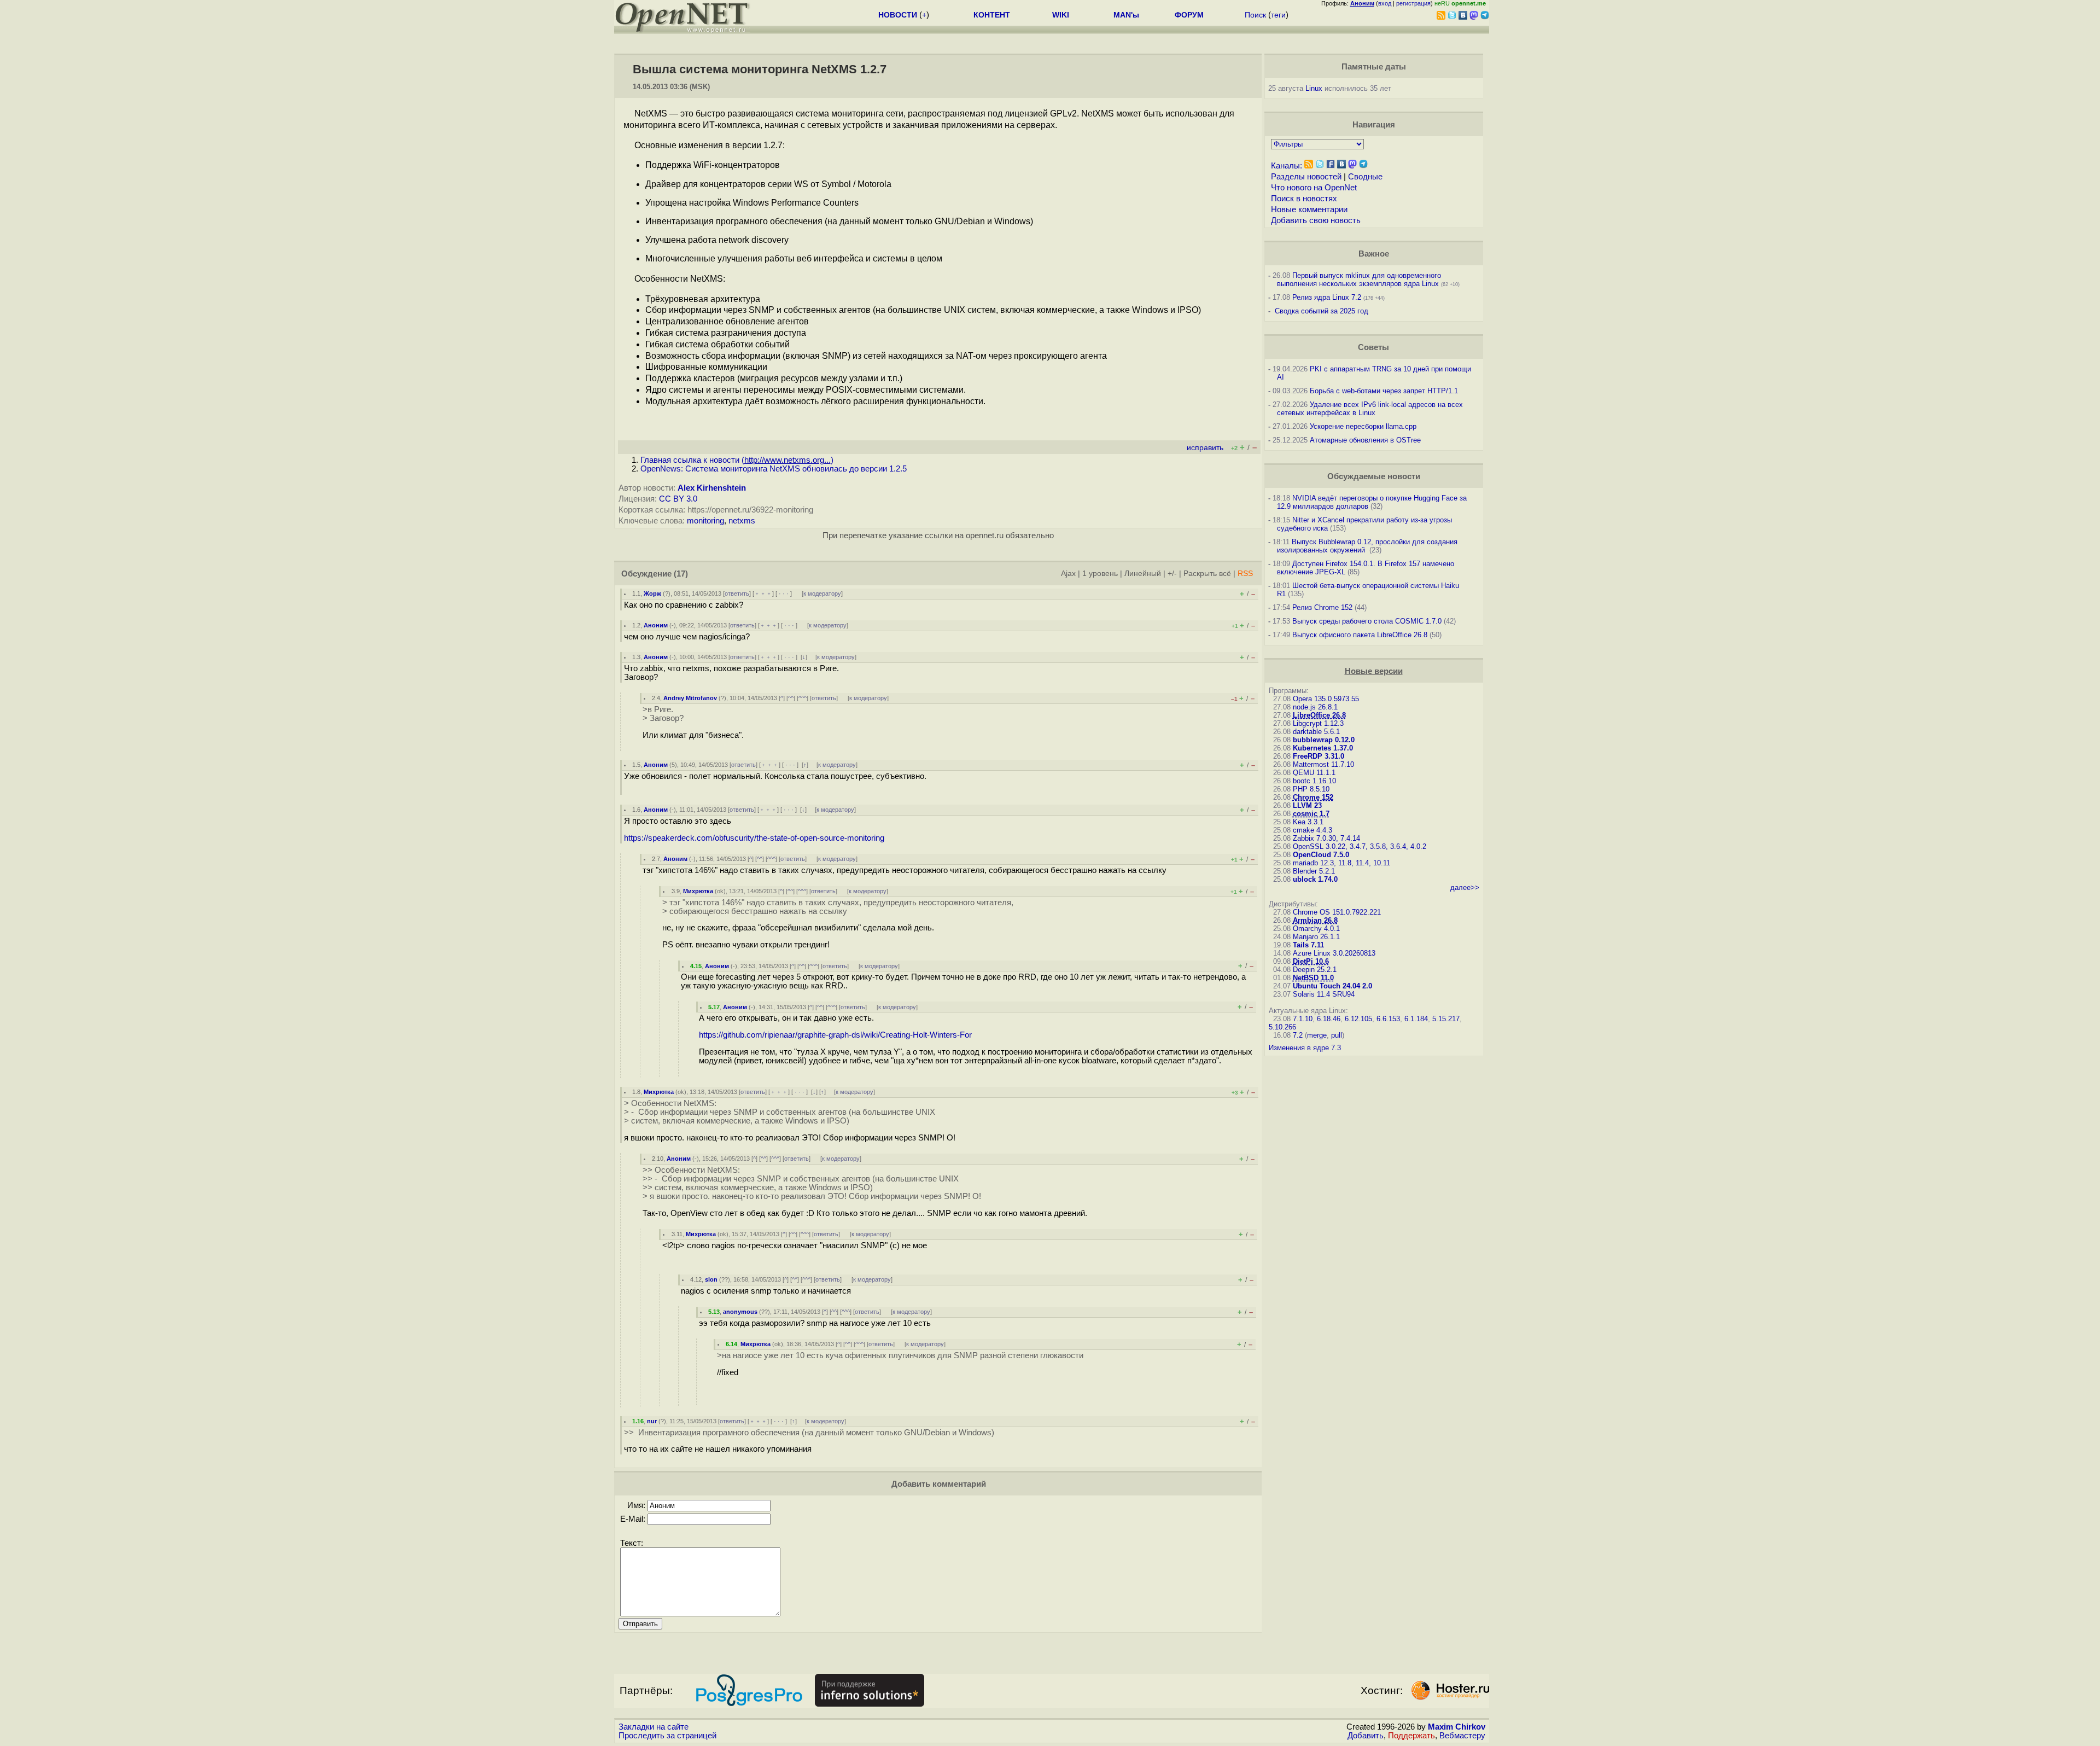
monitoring (705, 521)
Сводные (1365, 177)
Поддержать (1411, 1736)
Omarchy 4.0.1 (1316, 929)
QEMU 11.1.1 (1314, 773)
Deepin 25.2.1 (1315, 970)
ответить (737, 593)
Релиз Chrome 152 (1322, 607)
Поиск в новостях (1304, 199)
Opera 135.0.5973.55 (1326, 699)
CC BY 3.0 (678, 499)
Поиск (1255, 15)
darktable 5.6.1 (1316, 732)
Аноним (656, 625)
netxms (742, 521)
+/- (1172, 574)
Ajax (1068, 574)
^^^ (803, 698)
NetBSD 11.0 (1313, 978)
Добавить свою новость (1316, 220)
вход (1385, 3)
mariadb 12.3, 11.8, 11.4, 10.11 (1341, 863)
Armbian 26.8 (1315, 920)
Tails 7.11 (1308, 945)
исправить (1205, 448)
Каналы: (1287, 166)
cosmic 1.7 (1311, 814)
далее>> (1465, 887)
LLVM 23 (1307, 805)
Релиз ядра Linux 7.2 (1327, 297)
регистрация (1413, 3)
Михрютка (698, 891)
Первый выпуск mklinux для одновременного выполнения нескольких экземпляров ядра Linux (1359, 280)
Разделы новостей (1306, 177)
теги (1278, 15)
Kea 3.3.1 (1308, 822)
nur (652, 1421)
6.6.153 (1388, 1019)
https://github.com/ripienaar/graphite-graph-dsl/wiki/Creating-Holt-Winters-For (835, 1035)
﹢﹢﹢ (763, 593)
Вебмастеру (1462, 1736)
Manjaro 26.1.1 (1316, 937)
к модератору (822, 593)
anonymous (740, 1312)
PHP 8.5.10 (1311, 789)
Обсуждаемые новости (1374, 476)
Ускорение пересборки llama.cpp (1363, 426)
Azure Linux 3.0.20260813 (1334, 953)
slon (711, 1279)
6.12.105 (1358, 1019)
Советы (1373, 347)
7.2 (1298, 1035)
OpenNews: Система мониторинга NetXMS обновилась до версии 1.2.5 (774, 469)
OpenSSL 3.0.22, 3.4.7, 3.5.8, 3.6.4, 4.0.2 (1360, 846)
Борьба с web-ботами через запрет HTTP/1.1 (1384, 391)
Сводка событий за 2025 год (1322, 311)
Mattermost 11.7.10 (1323, 764)
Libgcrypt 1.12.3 (1318, 723)
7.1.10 (1303, 1019)
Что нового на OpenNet (1314, 188)
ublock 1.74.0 (1315, 879)
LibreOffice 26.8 (1319, 715)
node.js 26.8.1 (1315, 707)
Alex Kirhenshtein (712, 488)
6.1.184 (1416, 1019)
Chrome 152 (1313, 797)
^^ (791, 698)
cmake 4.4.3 (1312, 830)
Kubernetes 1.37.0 (1323, 748)
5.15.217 (1446, 1019)
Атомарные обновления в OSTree (1365, 440)
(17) (681, 574)
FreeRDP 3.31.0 (1319, 756)
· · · (784, 593)
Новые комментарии (1309, 209)
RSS (1245, 574)
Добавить (1366, 1736)
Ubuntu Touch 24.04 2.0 (1332, 986)
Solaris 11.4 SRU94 (1324, 994)
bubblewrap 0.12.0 (1324, 740)
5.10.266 (1282, 1027)
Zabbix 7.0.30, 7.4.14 (1326, 838)
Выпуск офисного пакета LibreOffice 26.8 (1360, 635)
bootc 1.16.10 (1314, 781)
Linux (1314, 88)
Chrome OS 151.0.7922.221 (1337, 912)
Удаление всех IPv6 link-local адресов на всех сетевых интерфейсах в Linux (1370, 409)
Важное (1374, 254)
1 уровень (1100, 574)
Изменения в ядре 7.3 (1305, 1048)
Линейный (1143, 574)
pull (1337, 1035)
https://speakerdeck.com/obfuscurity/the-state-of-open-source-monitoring (754, 838)
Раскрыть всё (1207, 574)
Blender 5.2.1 (1314, 871)
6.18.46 (1329, 1019)
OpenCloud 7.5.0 (1321, 855)
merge (1317, 1035)
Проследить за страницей (667, 1736)
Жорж (652, 593)
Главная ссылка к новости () (737, 460)
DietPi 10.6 (1311, 961)
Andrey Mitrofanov (690, 698)
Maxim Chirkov (1457, 1727)
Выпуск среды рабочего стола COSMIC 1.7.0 (1367, 621)
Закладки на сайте (654, 1727)
